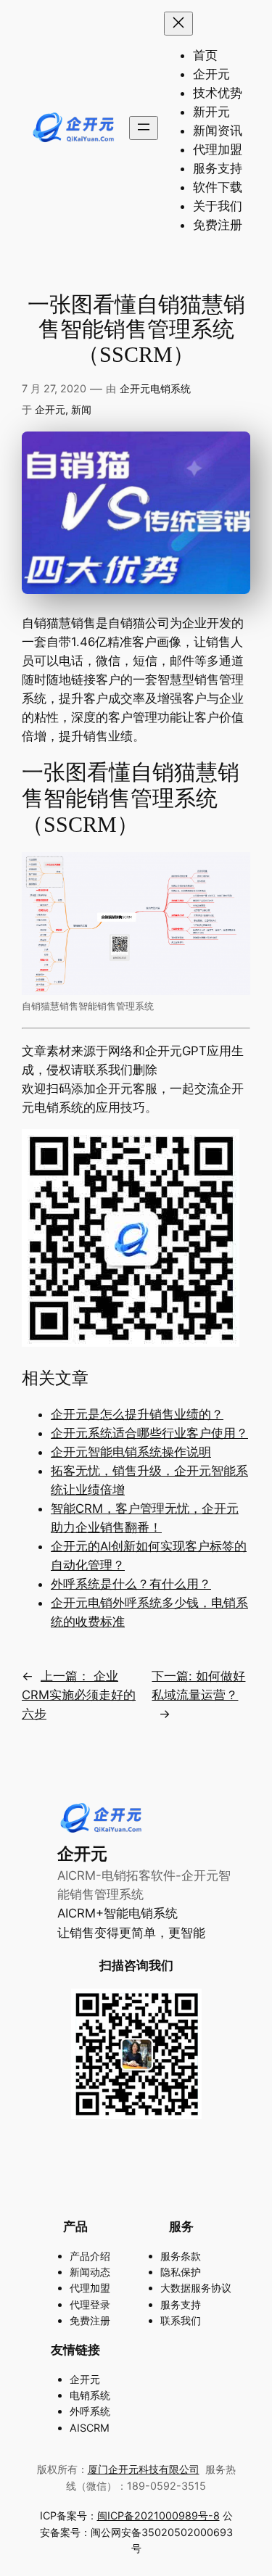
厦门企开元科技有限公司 (144, 2469)
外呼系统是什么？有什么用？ (131, 1584)
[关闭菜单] (178, 24)
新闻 (81, 409)
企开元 (50, 409)
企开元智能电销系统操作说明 (131, 1452)
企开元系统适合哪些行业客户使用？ (149, 1433)
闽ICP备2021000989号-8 (158, 2515)
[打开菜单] (144, 128)
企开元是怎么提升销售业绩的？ (137, 1414)
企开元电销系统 (155, 388)
